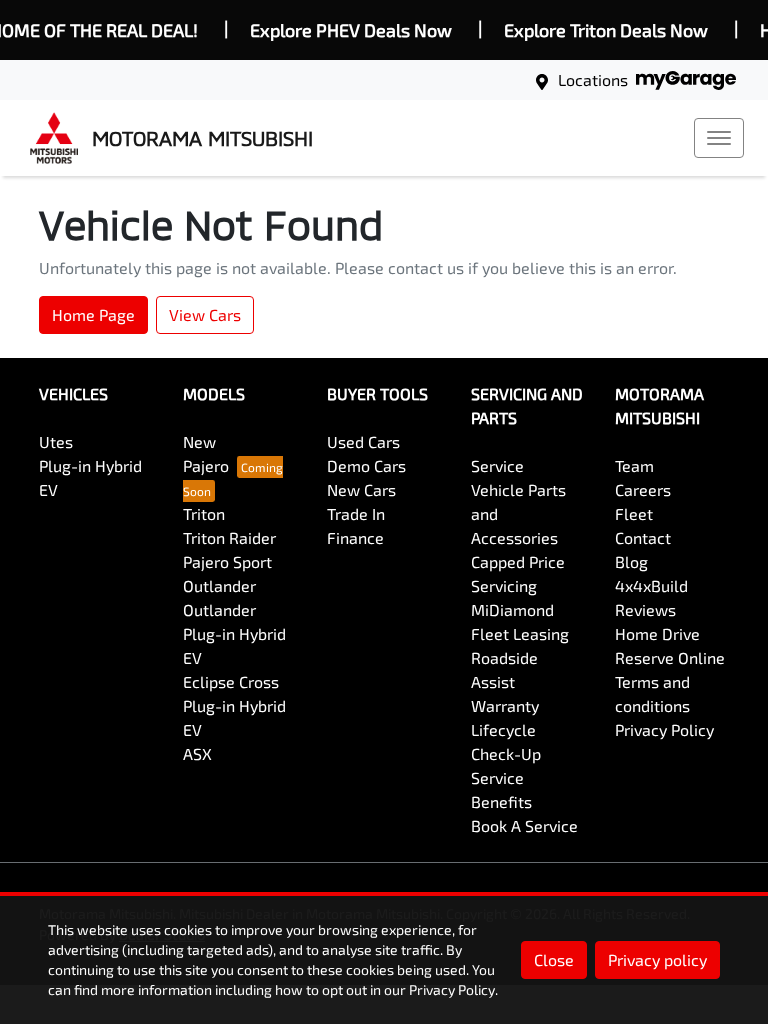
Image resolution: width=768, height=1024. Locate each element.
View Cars (205, 314)
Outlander (219, 585)
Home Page (93, 314)
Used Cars (363, 441)
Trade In (356, 513)
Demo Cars (366, 465)
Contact (643, 537)
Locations (593, 79)
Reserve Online (670, 657)
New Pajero (206, 453)
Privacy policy (657, 959)
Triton (204, 513)
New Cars (361, 489)
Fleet (634, 513)
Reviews (645, 609)
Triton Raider (229, 537)
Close (554, 959)
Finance (355, 537)
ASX (197, 753)
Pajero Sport (227, 561)
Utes (56, 441)
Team (634, 465)
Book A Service (524, 825)
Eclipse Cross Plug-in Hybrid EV (234, 705)
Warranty (505, 705)
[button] (719, 138)
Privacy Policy (664, 729)
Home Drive (657, 633)
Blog (631, 561)
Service (497, 465)
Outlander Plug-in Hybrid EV (234, 633)
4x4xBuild (651, 585)
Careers (643, 489)
